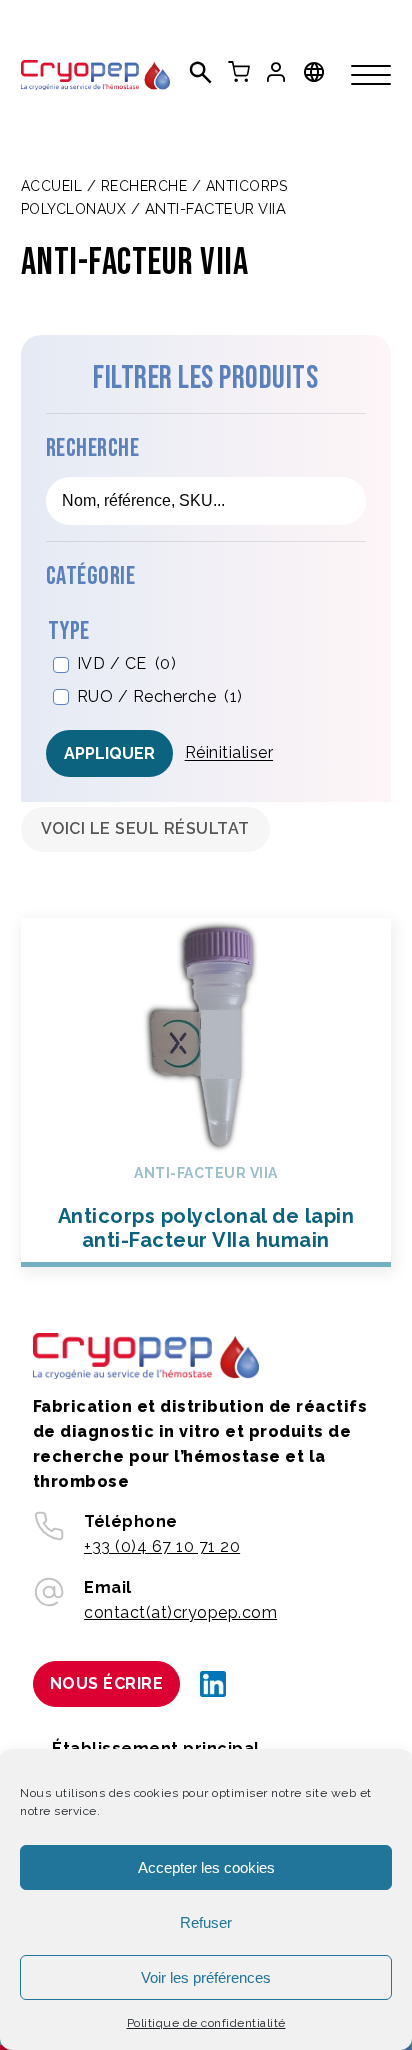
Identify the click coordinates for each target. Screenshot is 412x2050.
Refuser (206, 1922)
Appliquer (109, 753)
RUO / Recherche (160, 696)
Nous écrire (107, 1683)
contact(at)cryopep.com (180, 1612)
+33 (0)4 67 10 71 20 (162, 1546)
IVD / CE (127, 663)
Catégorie (91, 576)
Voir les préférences (206, 1977)
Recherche (144, 186)
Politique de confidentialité (206, 2023)
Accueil (52, 186)
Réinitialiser (229, 752)
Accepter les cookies (206, 1867)
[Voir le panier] (239, 72)
